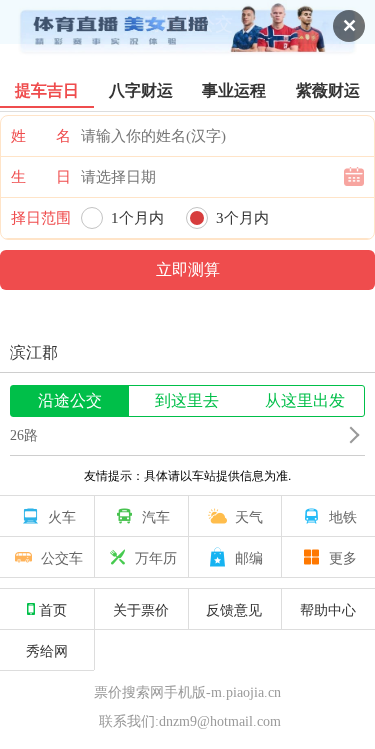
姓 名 (41, 136)
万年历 (156, 557)
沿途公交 (70, 400)
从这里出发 (305, 400)
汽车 (156, 516)
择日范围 (41, 218)
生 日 (41, 177)
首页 (53, 609)
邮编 (249, 557)
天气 (249, 516)
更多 (343, 557)
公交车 (62, 557)
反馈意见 (234, 609)
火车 (62, 516)
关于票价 (141, 609)
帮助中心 (328, 609)
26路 (24, 435)
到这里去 (187, 400)
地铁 (343, 516)
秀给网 (47, 650)
